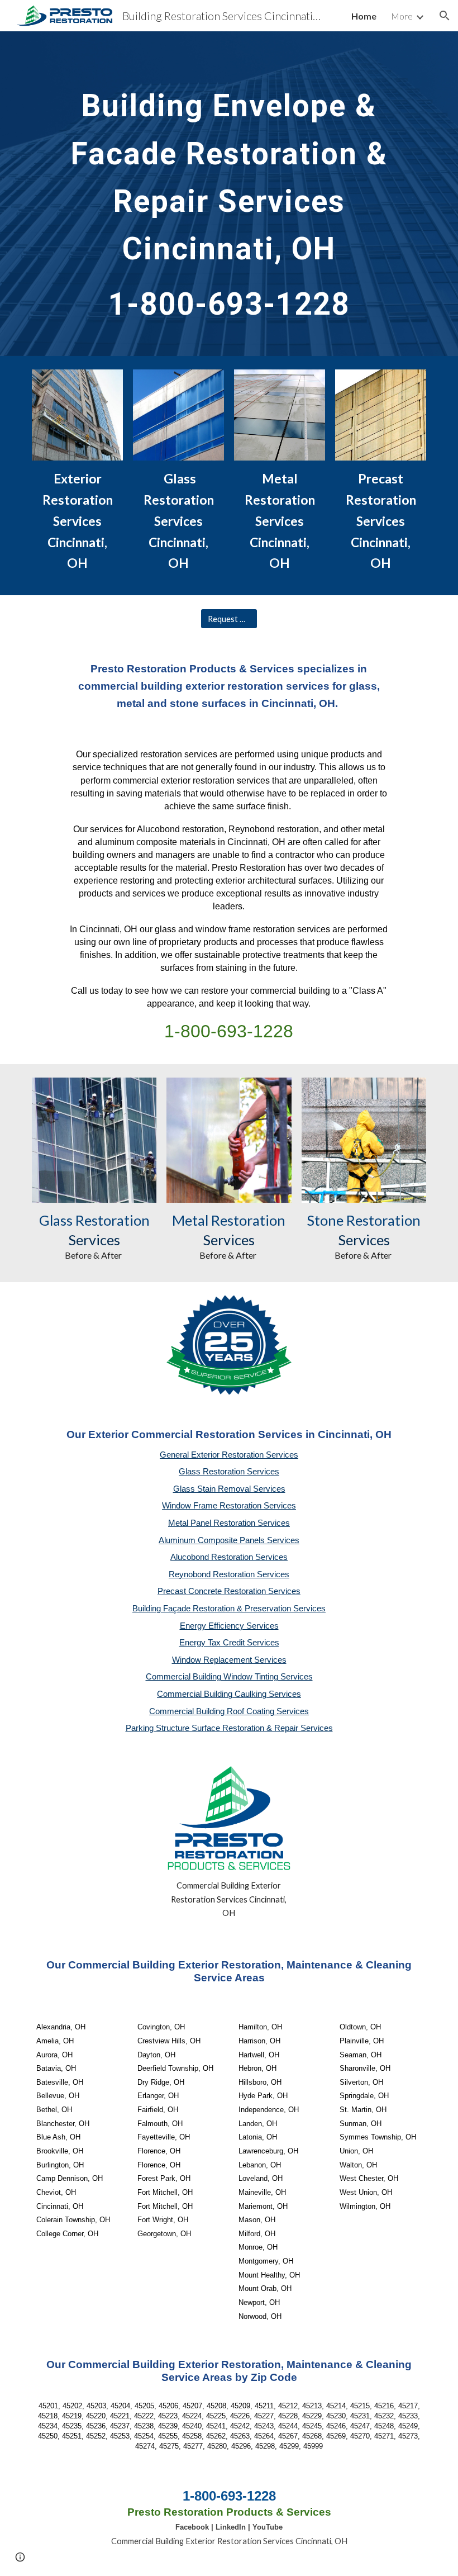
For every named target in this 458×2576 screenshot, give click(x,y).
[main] (229, 194)
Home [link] (364, 16)
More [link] (402, 16)
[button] (445, 16)
